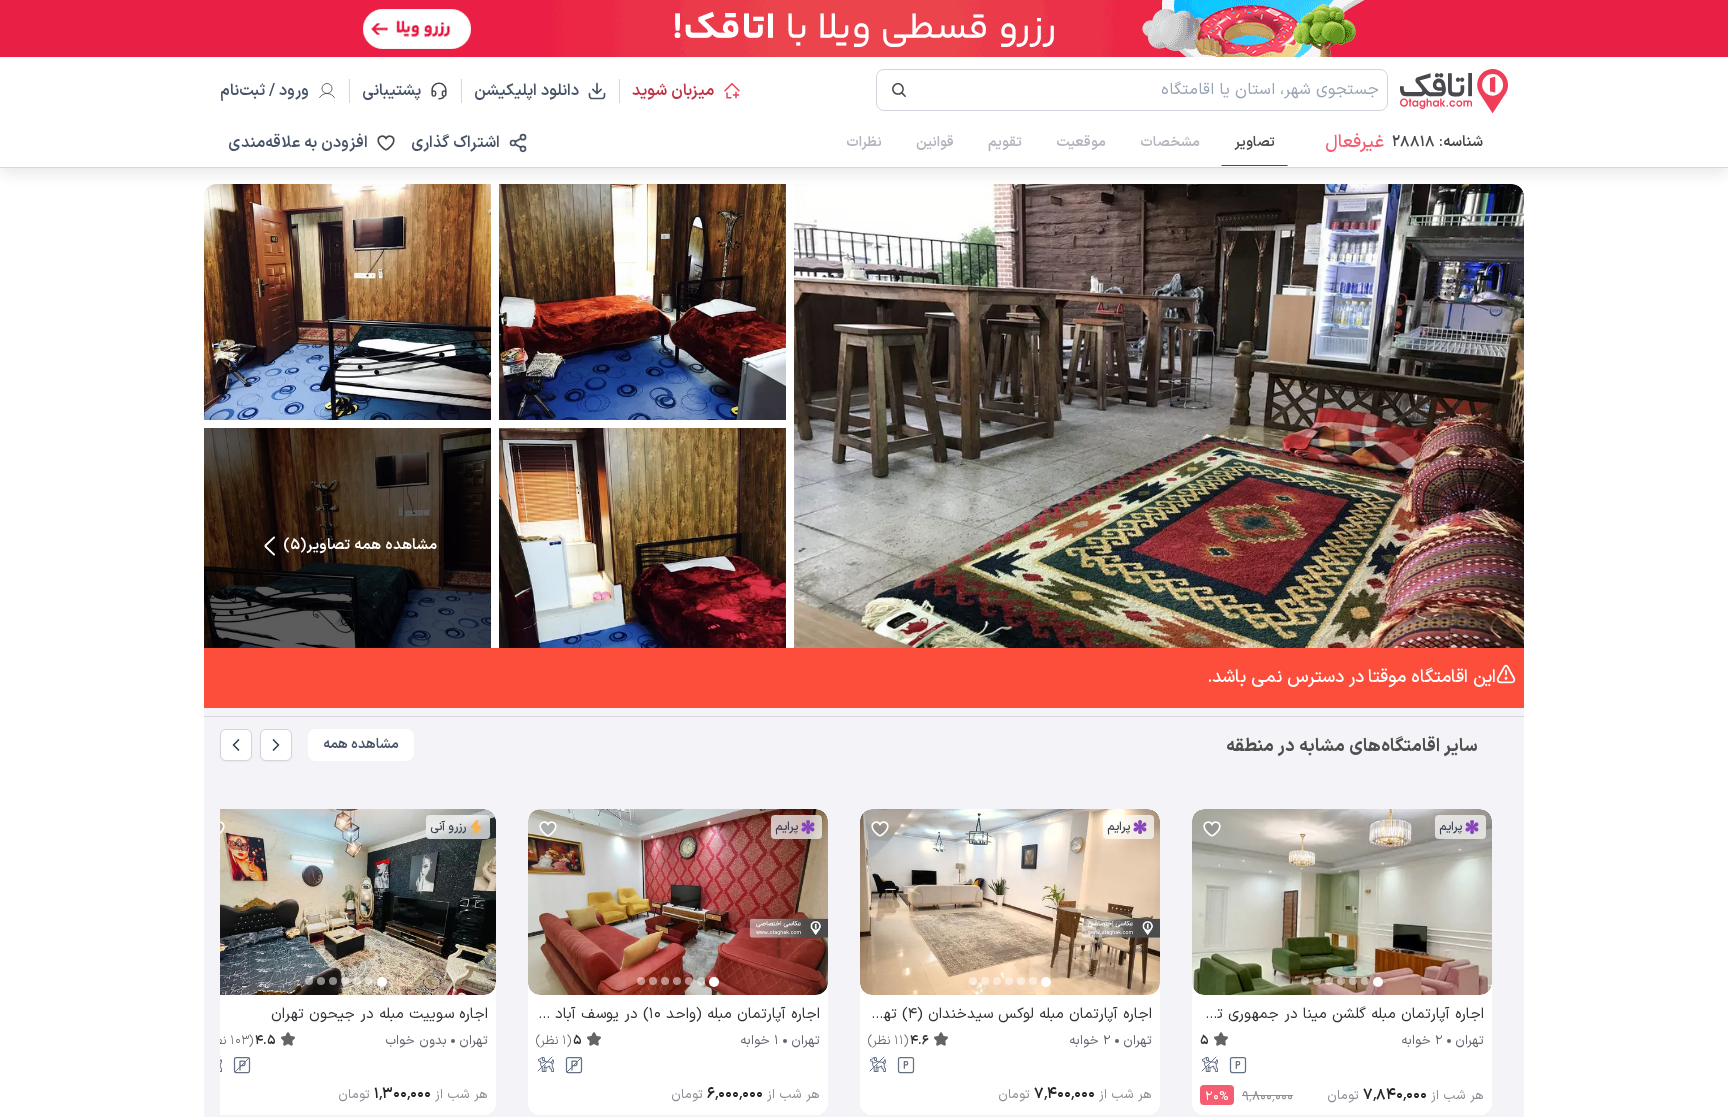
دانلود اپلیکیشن (526, 91)
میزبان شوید (673, 91)
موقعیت (1081, 142)
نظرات (864, 142)
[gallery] (1208, 912)
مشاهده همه (361, 744)
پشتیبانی (400, 91)
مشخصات (1170, 142)
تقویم (1005, 142)
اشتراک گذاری (455, 143)
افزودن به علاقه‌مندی (298, 143)
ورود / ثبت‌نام (264, 91)
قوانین (935, 142)
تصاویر (1254, 142)
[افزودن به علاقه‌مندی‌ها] (1212, 829)
